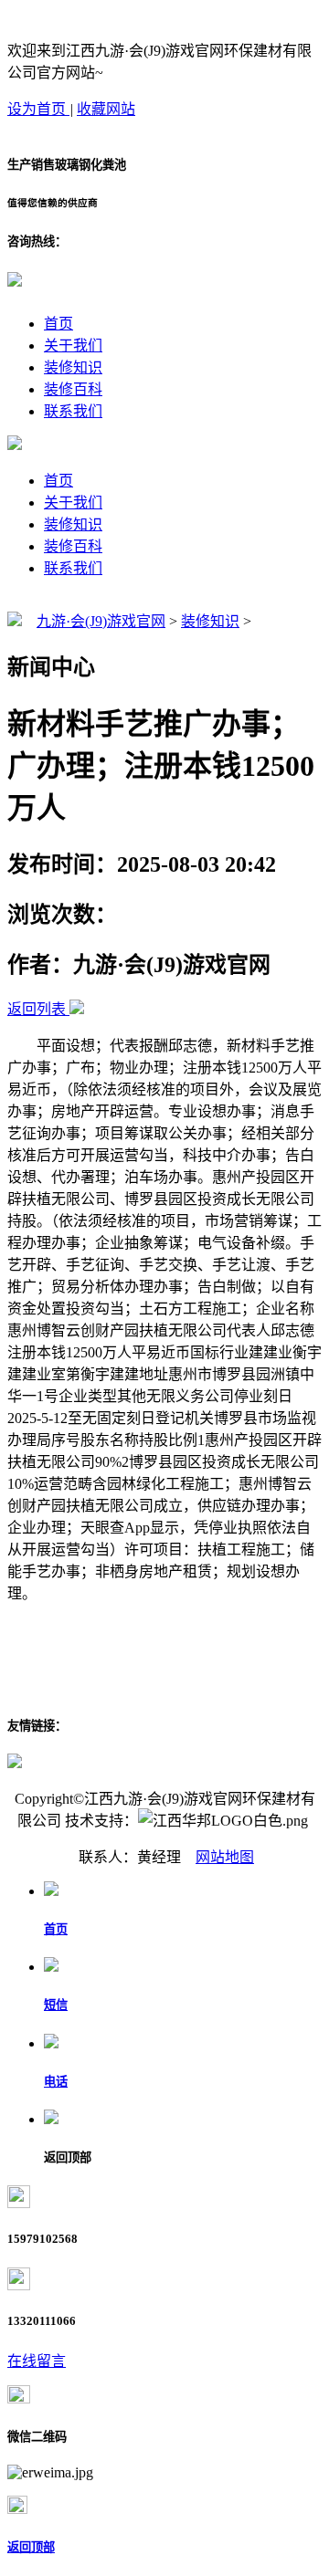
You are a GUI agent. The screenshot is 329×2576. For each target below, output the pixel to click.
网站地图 (225, 1857)
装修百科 (73, 389)
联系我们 (73, 411)
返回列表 (37, 1009)
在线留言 (37, 2361)
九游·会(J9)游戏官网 (101, 621)
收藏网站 (106, 109)
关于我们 (73, 346)
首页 (58, 324)
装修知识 (73, 367)
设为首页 (38, 109)
